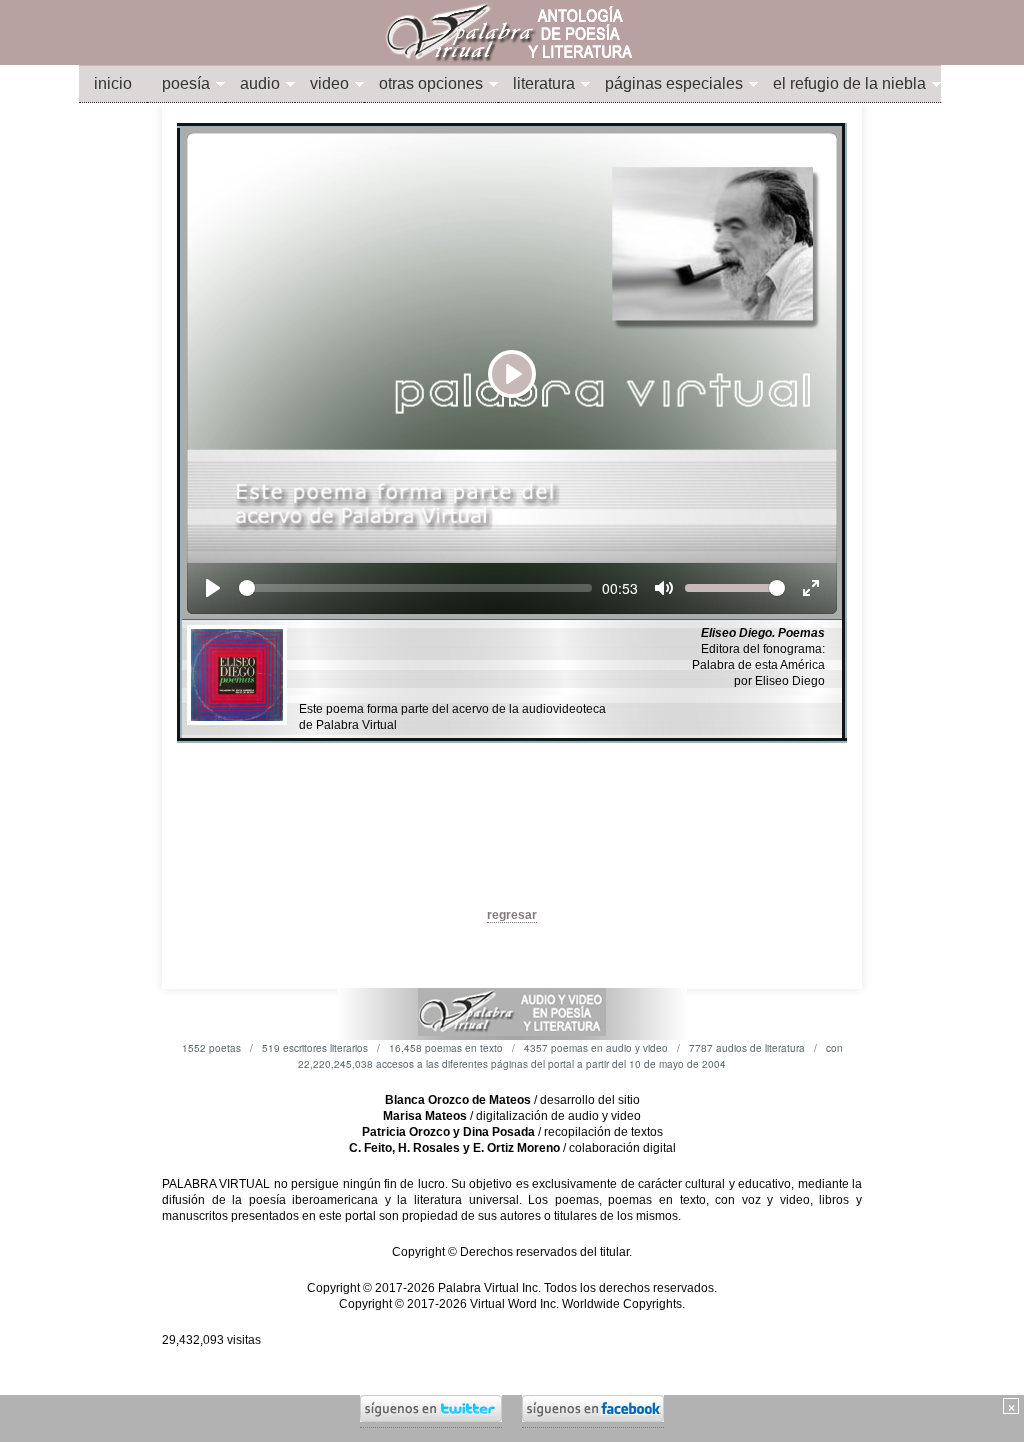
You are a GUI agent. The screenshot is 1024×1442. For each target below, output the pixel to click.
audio (260, 83)
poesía (186, 83)
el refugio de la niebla (849, 83)
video (329, 83)
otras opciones (431, 83)
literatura (544, 83)
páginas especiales (674, 83)
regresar (512, 915)
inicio (113, 83)
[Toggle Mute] (664, 588)
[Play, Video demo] (213, 588)
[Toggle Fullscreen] (811, 588)
